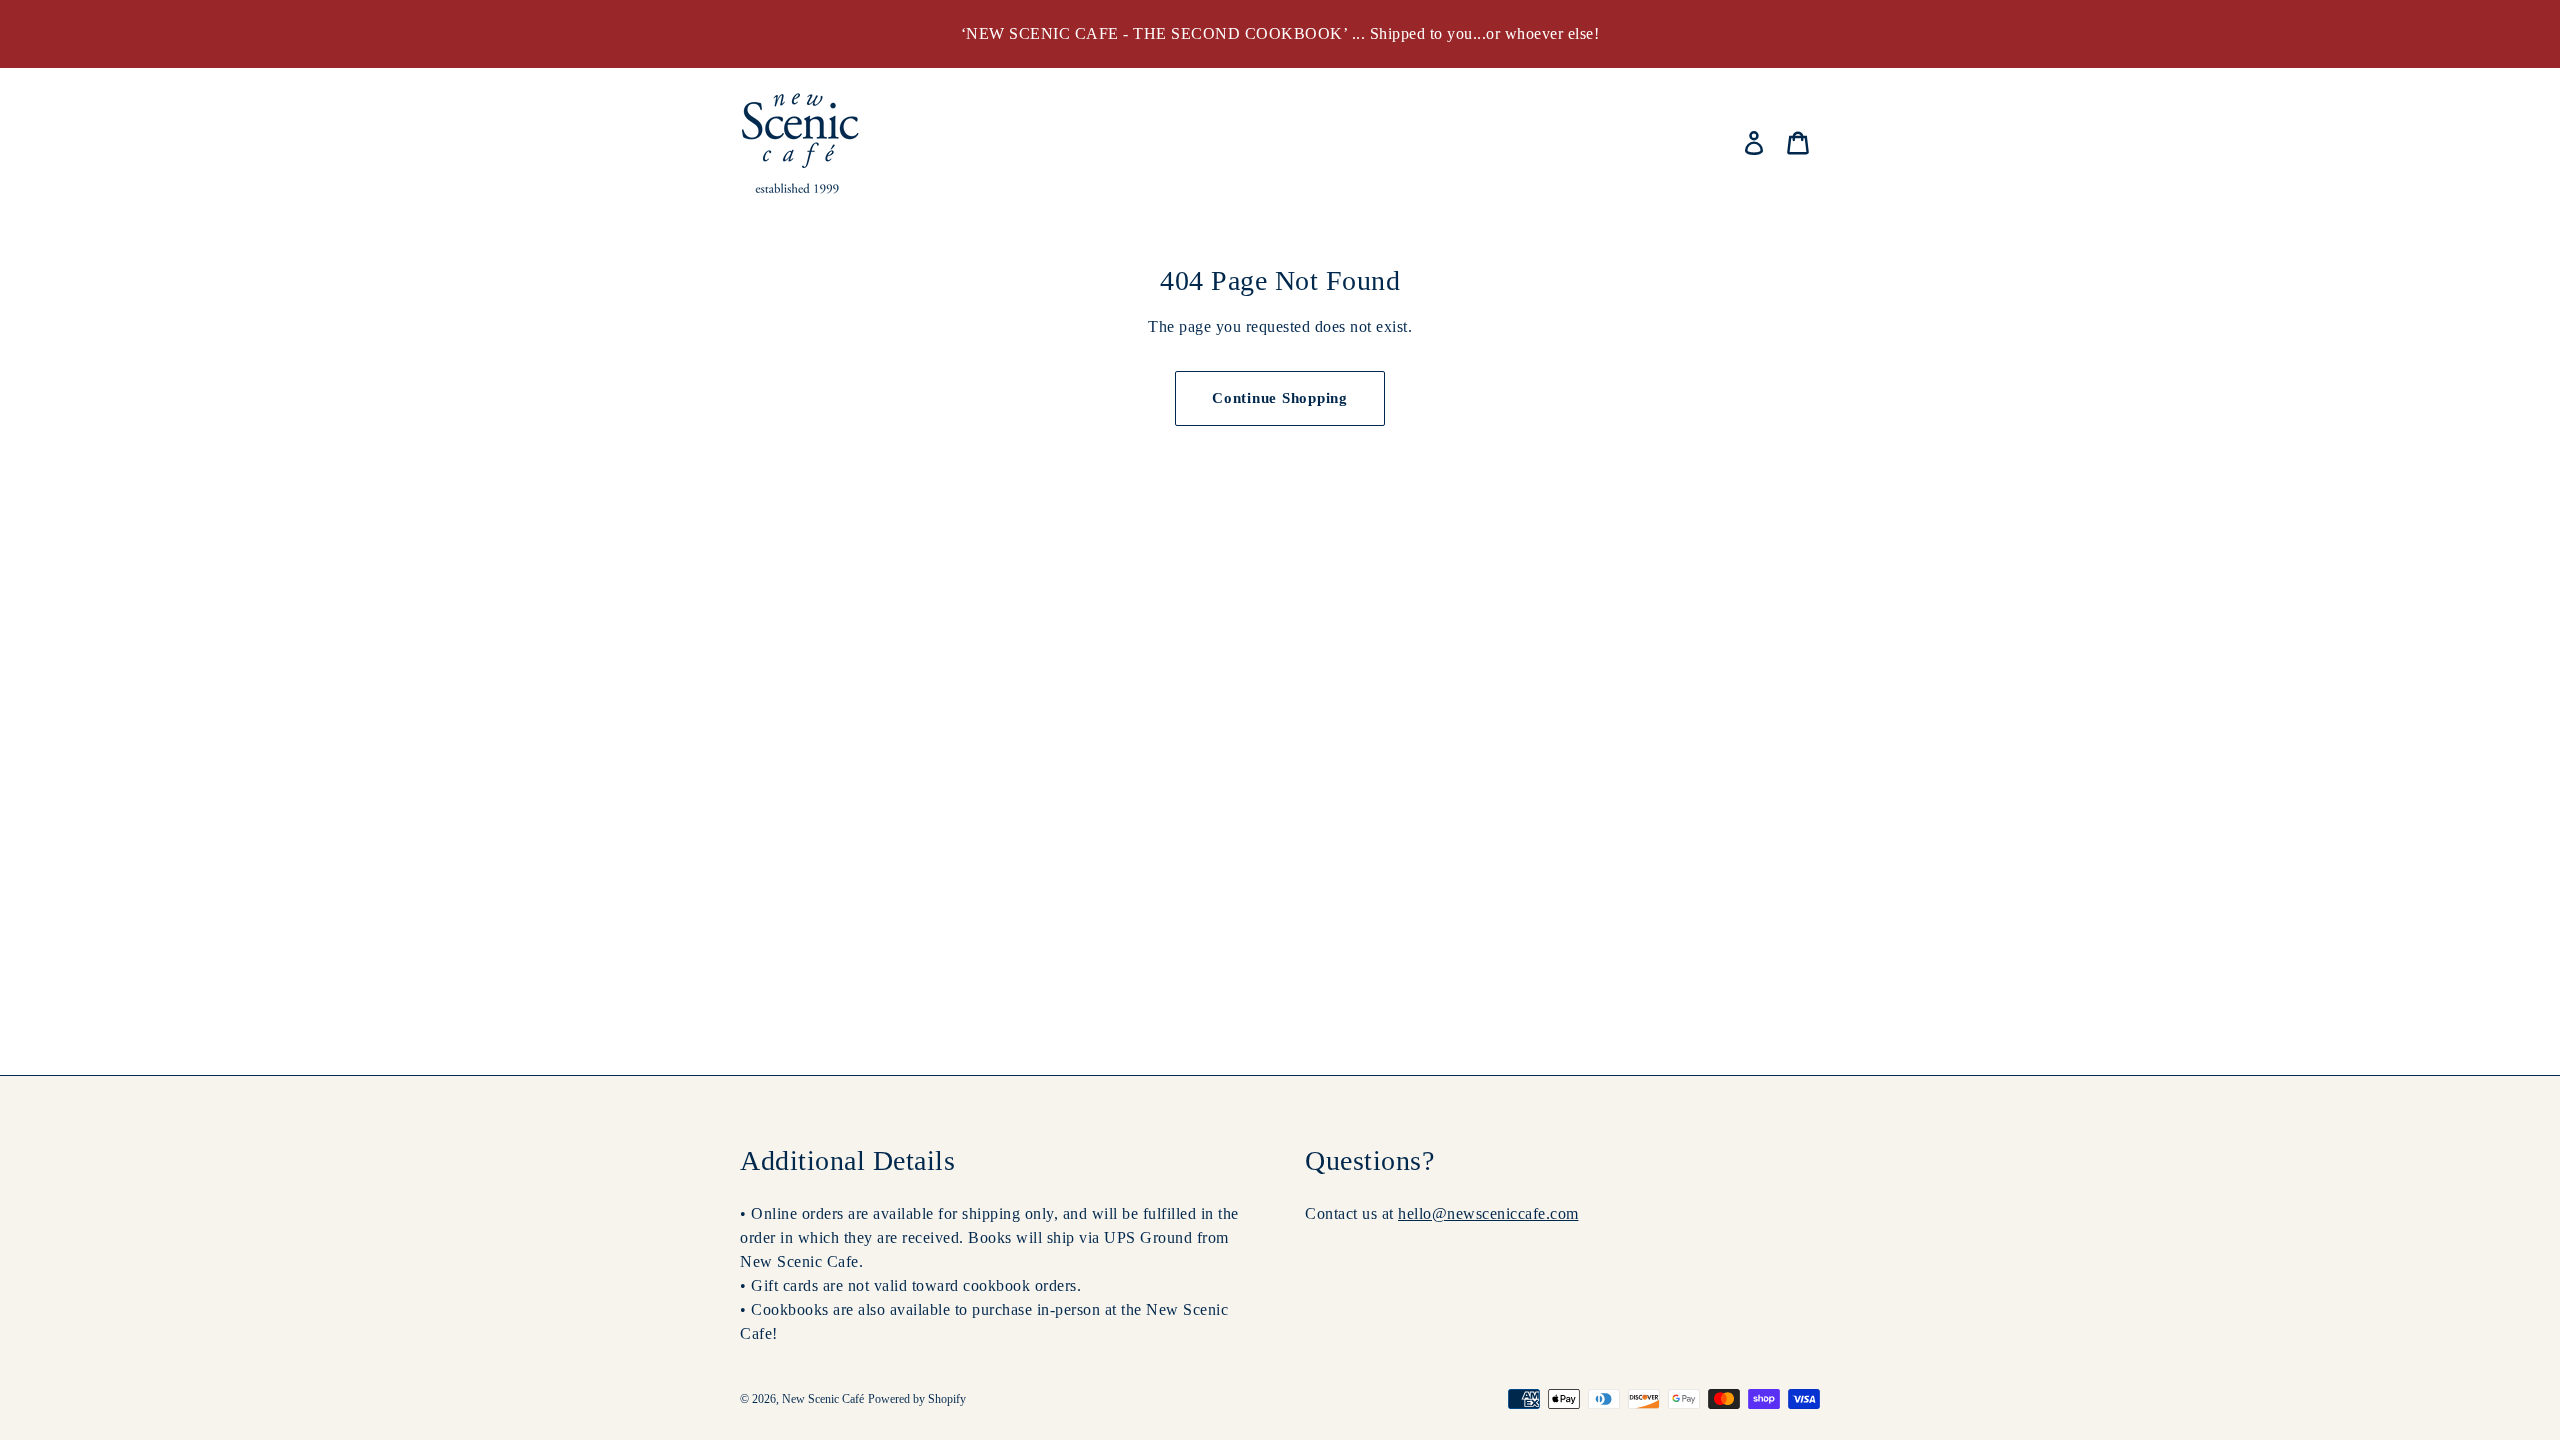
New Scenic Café (823, 1399)
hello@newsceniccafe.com (1488, 1213)
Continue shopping (1280, 398)
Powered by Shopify (917, 1399)
